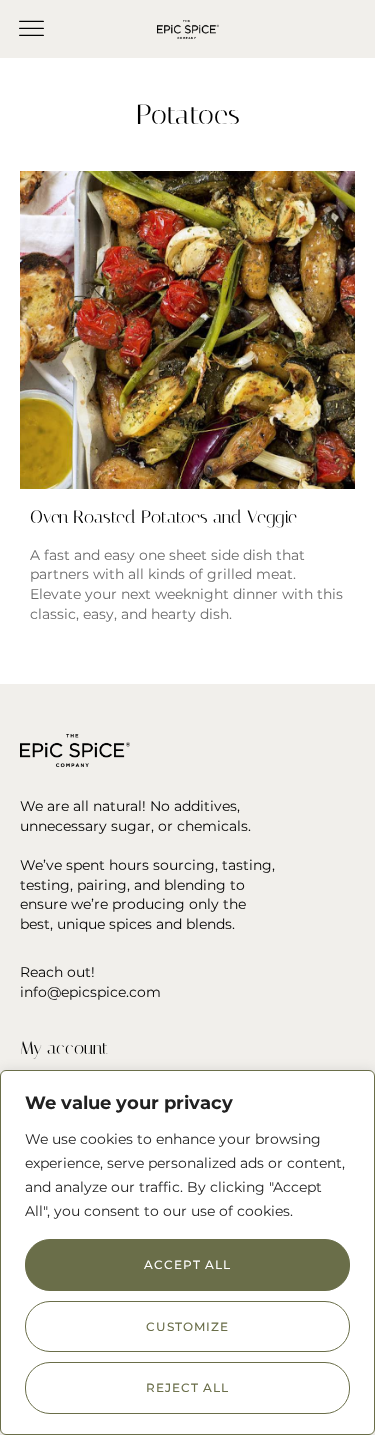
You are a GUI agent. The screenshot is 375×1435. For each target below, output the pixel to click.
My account (64, 1048)
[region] (187, 1252)
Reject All (187, 1387)
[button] (32, 29)
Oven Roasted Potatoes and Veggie (163, 517)
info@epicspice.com (90, 992)
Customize (187, 1326)
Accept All (187, 1264)
